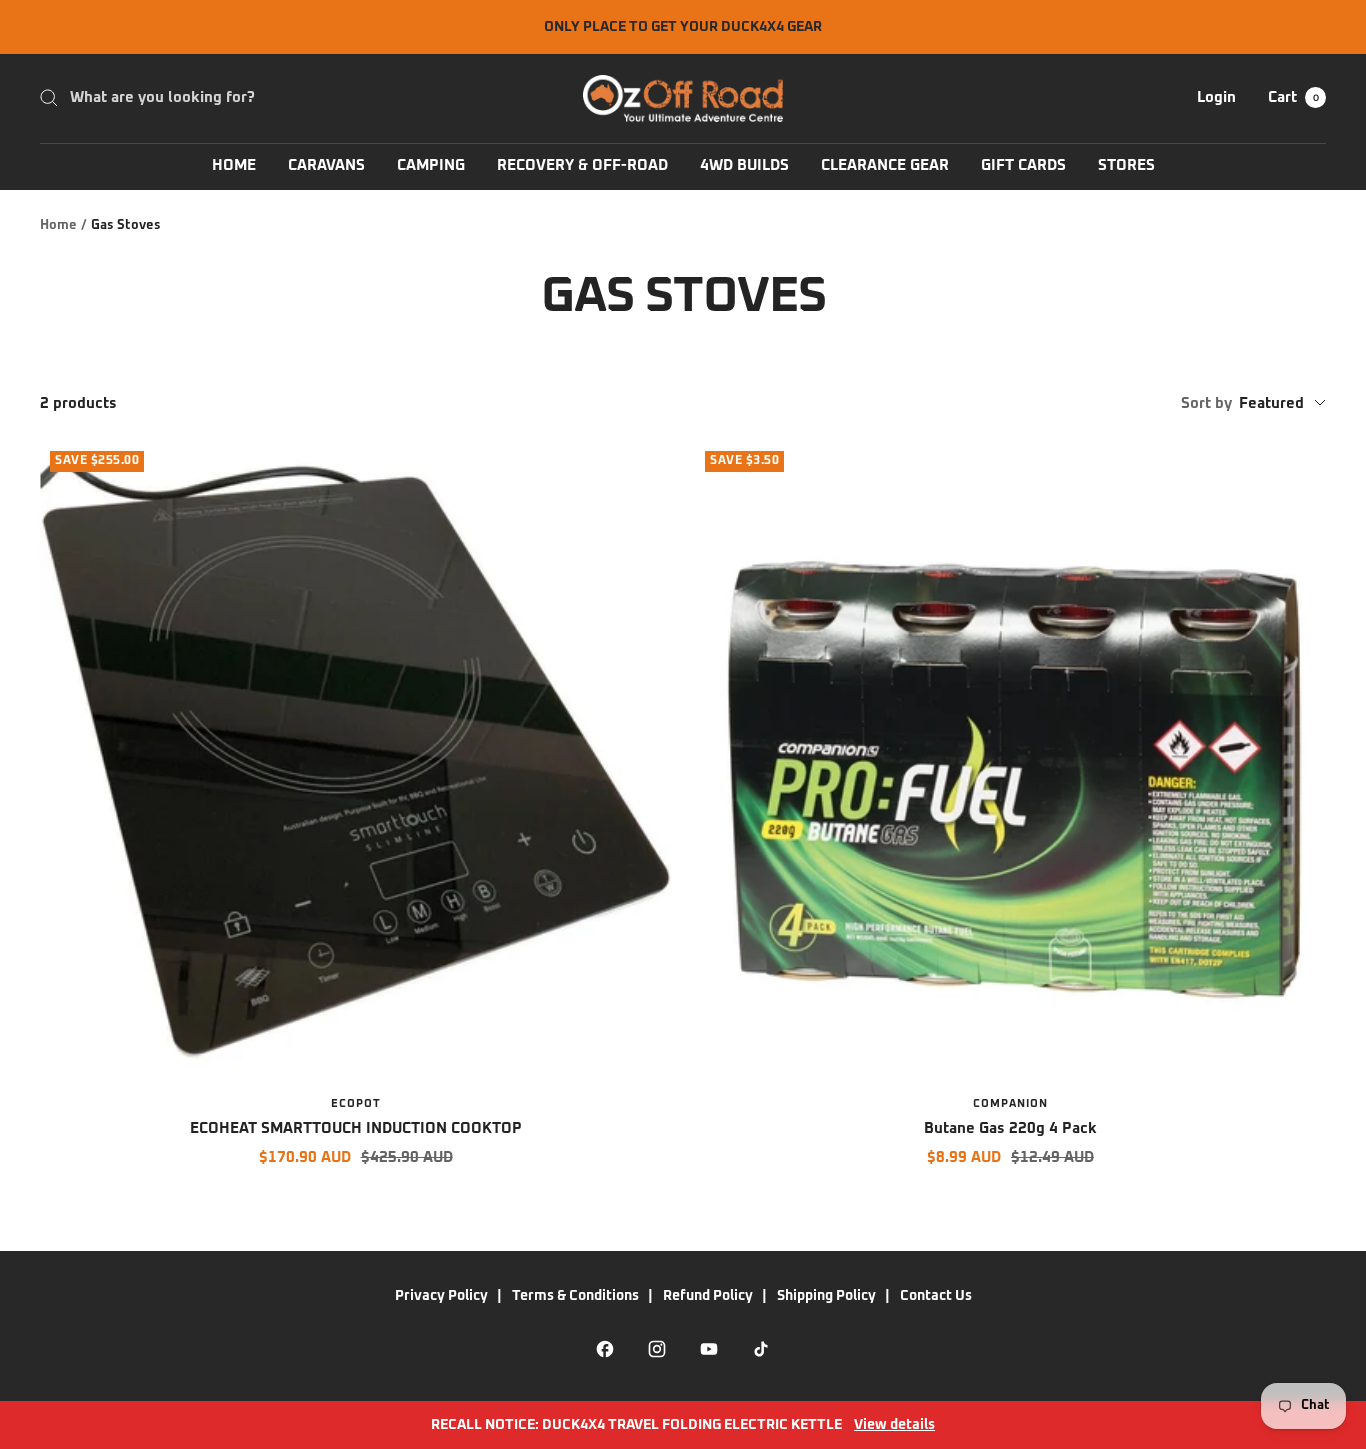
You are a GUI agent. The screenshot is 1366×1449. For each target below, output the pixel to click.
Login (1216, 97)
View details (894, 1425)
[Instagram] (657, 1349)
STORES (1126, 165)
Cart (1293, 97)
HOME (234, 165)
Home (58, 225)
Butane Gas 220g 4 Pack (1010, 1128)
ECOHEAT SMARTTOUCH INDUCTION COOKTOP (356, 1128)
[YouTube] (709, 1349)
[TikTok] (761, 1349)
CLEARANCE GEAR (885, 165)
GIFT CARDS (1023, 165)
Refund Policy (708, 1296)
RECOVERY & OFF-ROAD (582, 165)
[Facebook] (605, 1349)
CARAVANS (326, 165)
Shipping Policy (826, 1296)
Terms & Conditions (575, 1296)
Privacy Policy (441, 1296)
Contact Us (936, 1296)
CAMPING (431, 165)
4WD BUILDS (744, 165)
